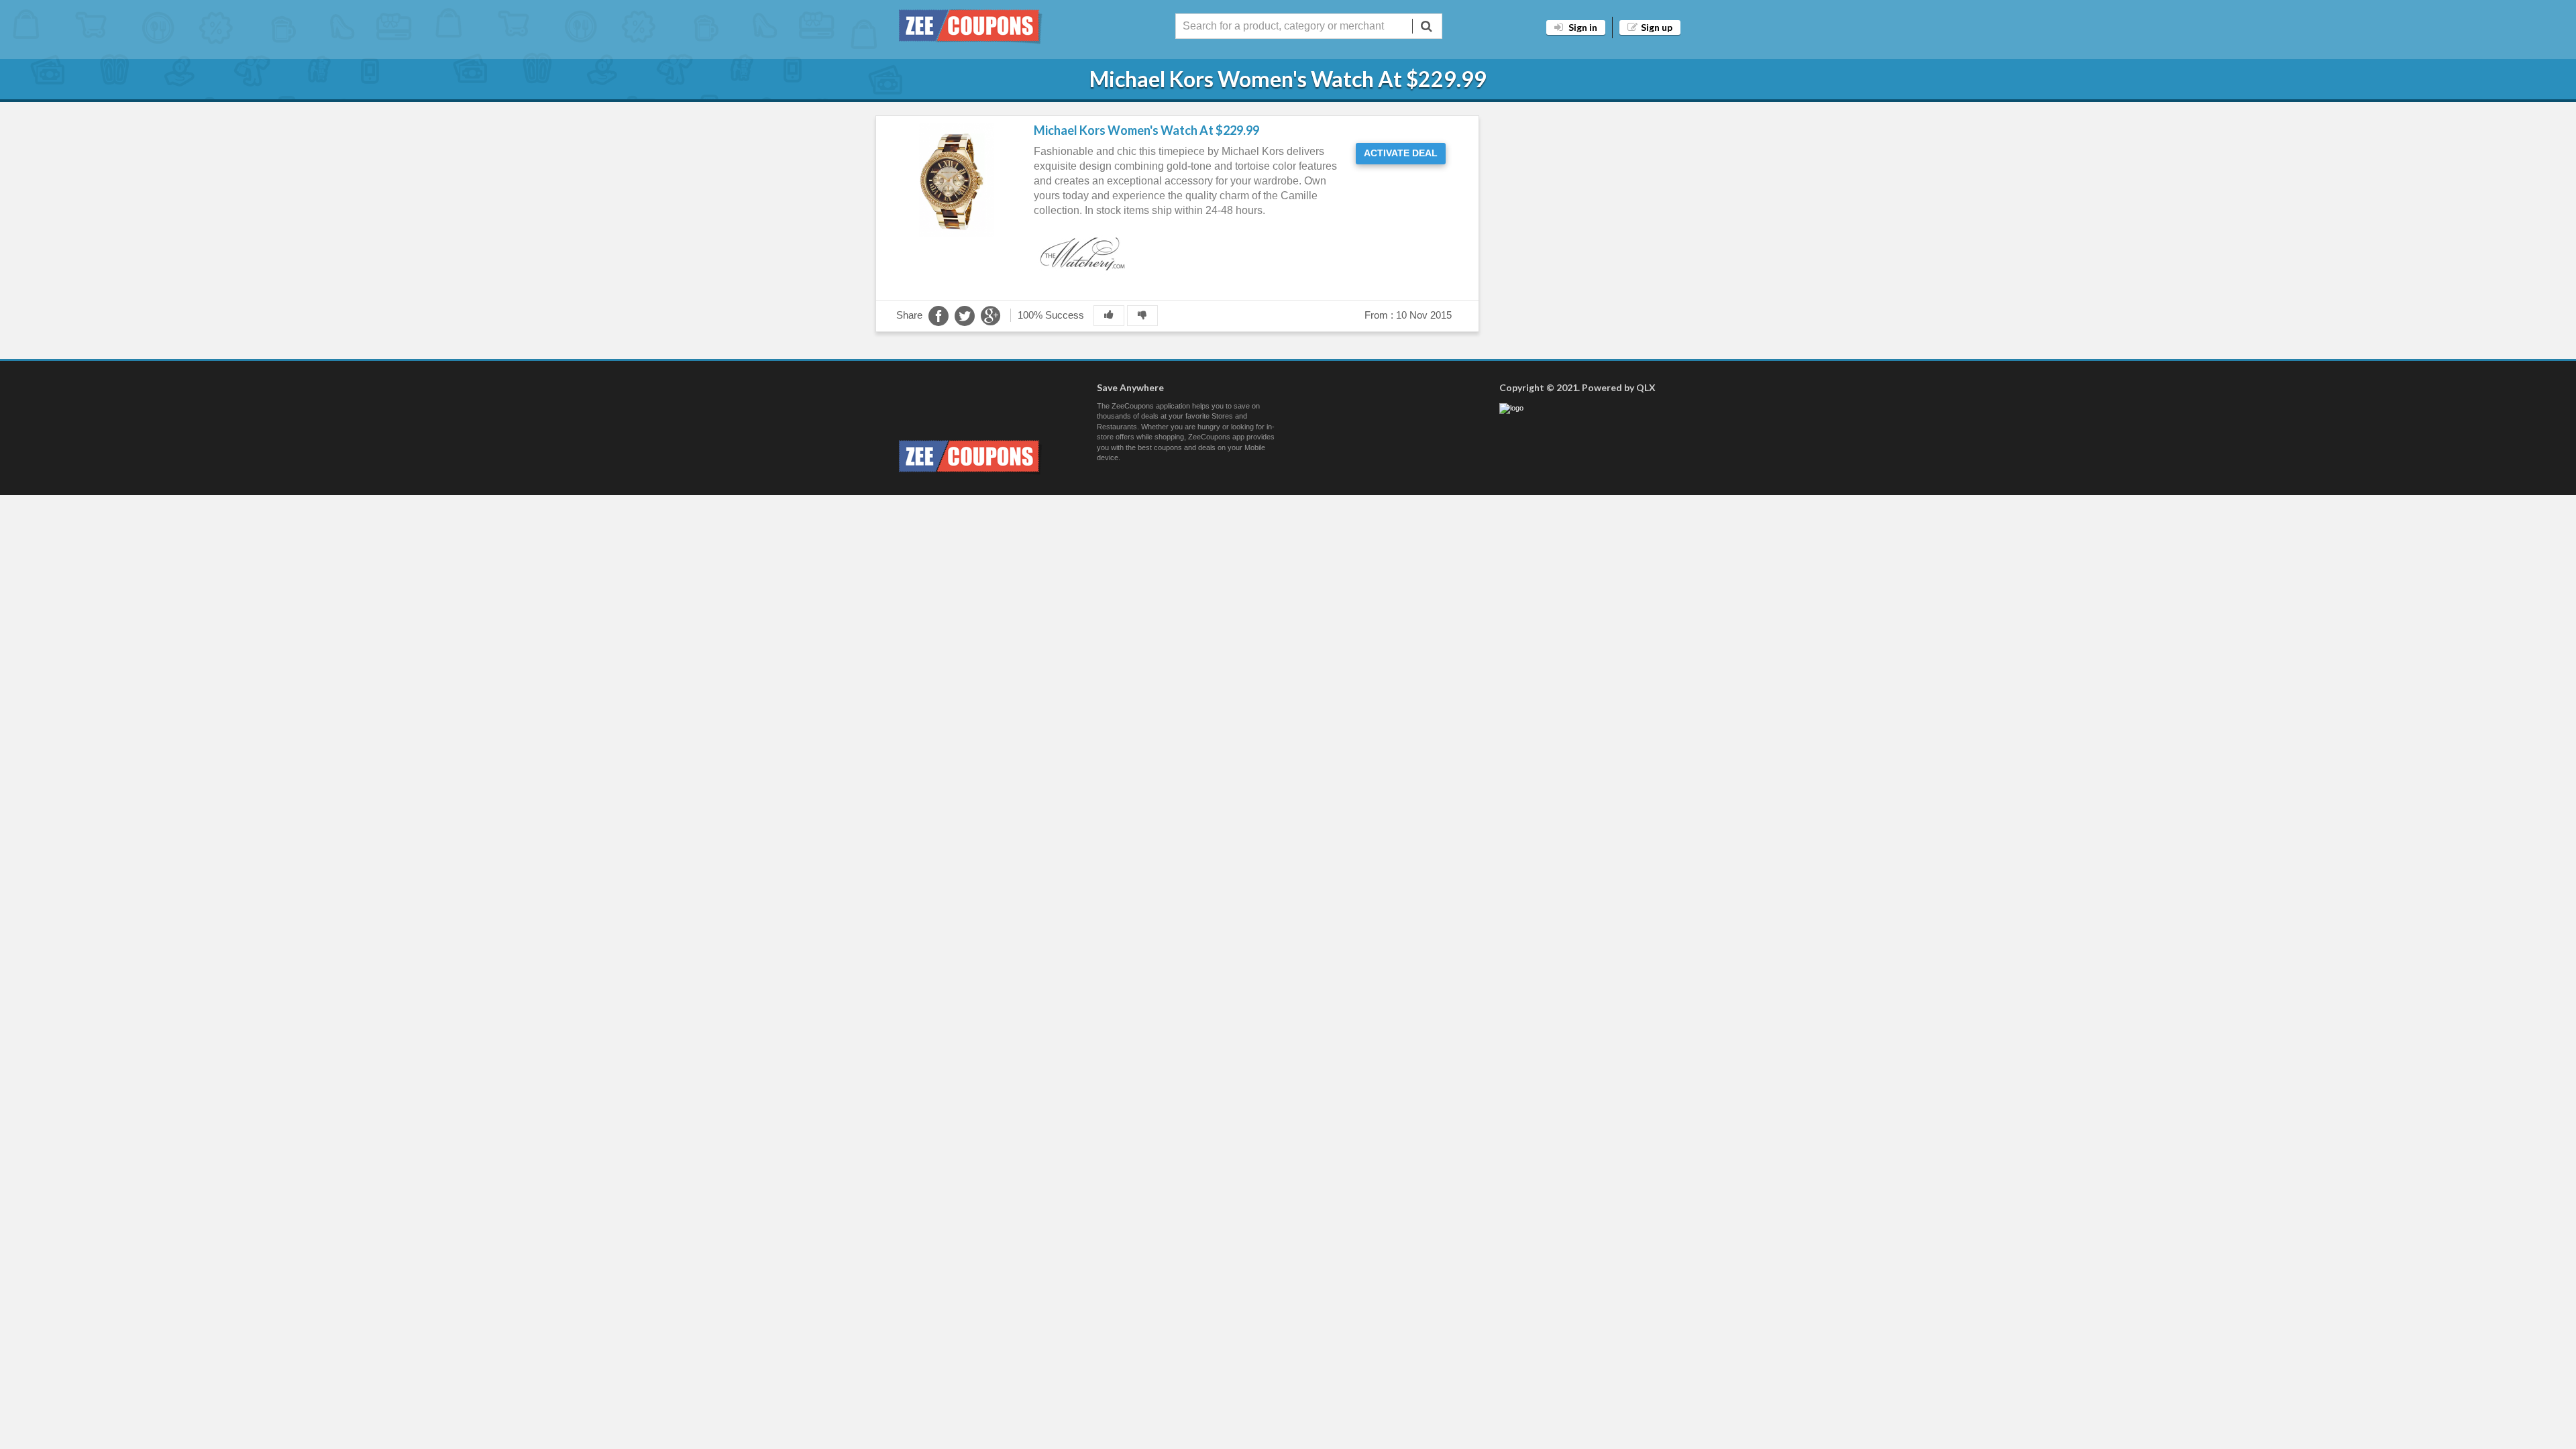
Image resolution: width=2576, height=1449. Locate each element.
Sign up (1657, 27)
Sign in (1582, 27)
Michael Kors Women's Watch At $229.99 (1146, 130)
